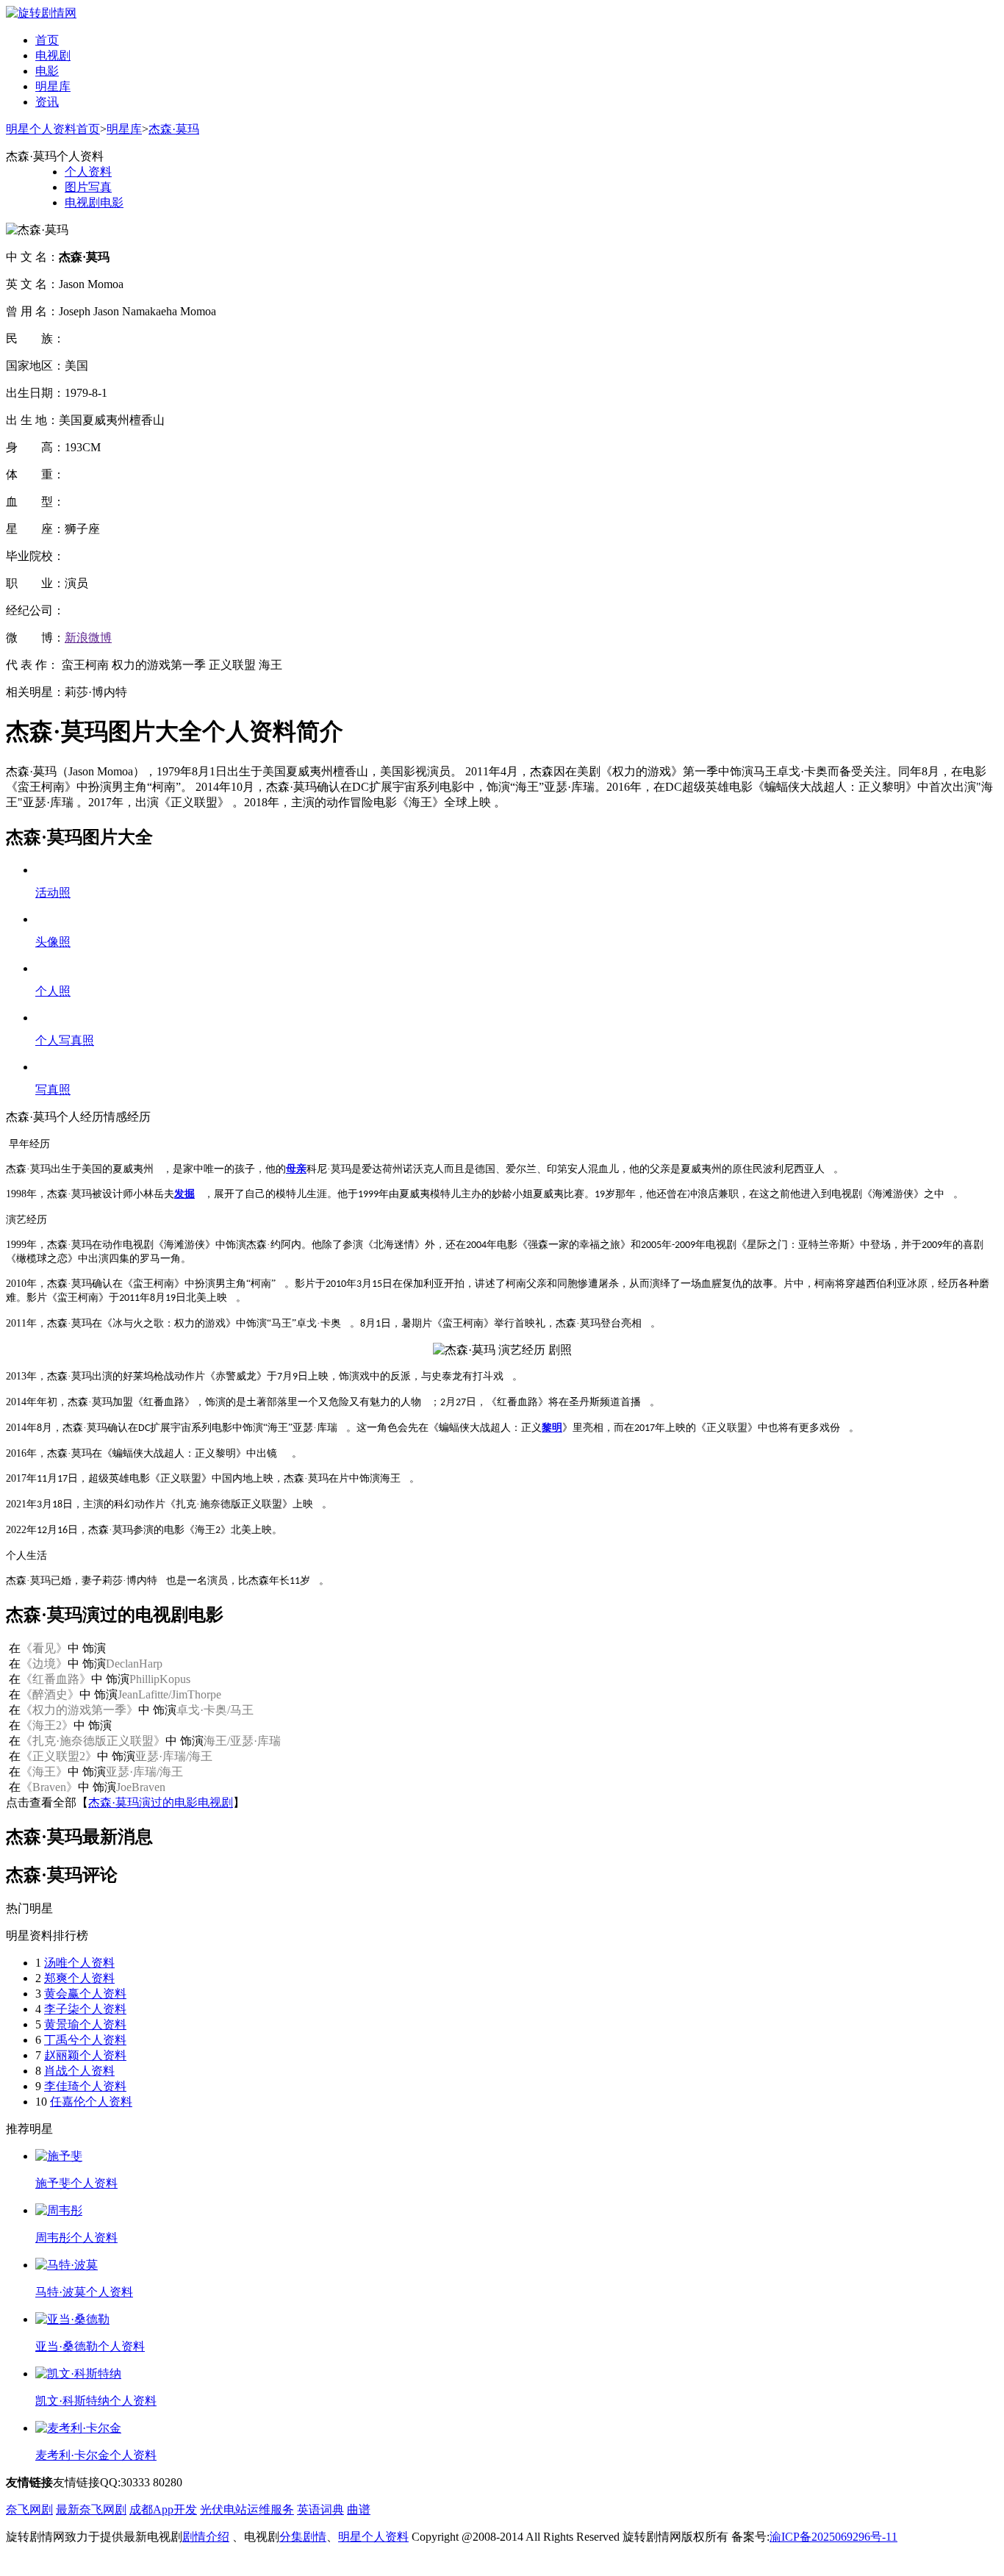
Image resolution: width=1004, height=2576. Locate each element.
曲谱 (359, 2509)
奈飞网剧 (29, 2509)
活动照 (53, 893)
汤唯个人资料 (79, 1963)
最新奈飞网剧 (91, 2509)
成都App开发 (163, 2509)
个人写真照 (65, 1040)
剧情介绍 (206, 2537)
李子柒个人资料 (85, 2009)
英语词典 (320, 2509)
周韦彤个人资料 (76, 2238)
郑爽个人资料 (79, 1978)
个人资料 (88, 172)
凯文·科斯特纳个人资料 (96, 2401)
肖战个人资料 (79, 2071)
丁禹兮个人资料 (85, 2040)
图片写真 (88, 187)
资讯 (47, 102)
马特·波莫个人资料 (84, 2292)
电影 (47, 71)
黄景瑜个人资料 (85, 2024)
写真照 (53, 1090)
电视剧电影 (94, 202)
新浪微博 (88, 638)
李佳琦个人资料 (85, 2086)
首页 (47, 40)
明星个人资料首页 (53, 129)
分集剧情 (303, 2537)
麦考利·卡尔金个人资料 (96, 2455)
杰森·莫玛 (174, 129)
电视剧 (53, 55)
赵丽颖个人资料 (85, 2055)
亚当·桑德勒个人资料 (90, 2346)
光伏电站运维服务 (247, 2509)
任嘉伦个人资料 (91, 2102)
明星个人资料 (373, 2537)
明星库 (53, 86)
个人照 (53, 991)
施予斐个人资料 (76, 2183)
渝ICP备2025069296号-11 (833, 2537)
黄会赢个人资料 (85, 1994)
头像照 (53, 942)
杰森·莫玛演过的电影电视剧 (161, 1802)
